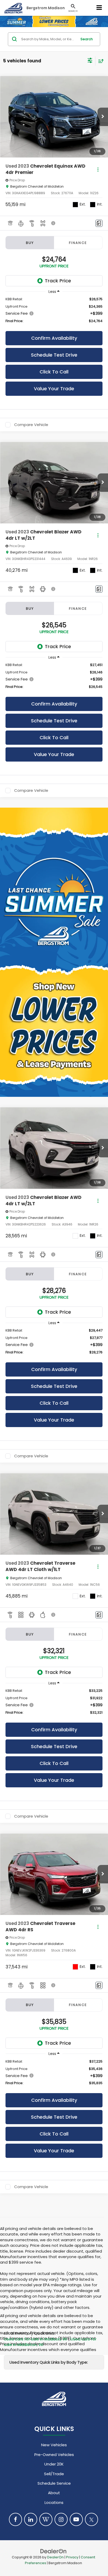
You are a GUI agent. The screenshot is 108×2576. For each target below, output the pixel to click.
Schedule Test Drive (54, 355)
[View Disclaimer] (54, 223)
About (54, 2493)
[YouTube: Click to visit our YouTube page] (76, 2519)
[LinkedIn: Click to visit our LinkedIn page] (31, 2519)
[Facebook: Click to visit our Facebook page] (15, 2519)
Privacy (72, 2557)
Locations (54, 2502)
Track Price (58, 281)
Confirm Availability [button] (54, 338)
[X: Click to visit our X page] (91, 2519)
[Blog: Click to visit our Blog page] (46, 2519)
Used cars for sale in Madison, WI (36, 2339)
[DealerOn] (53, 2551)
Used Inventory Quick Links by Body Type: (49, 2362)
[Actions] (98, 170)
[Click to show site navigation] (99, 8)
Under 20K (54, 2464)
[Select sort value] (100, 61)
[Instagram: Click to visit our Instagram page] (61, 2519)
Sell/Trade (54, 2474)
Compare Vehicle (31, 425)
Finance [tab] (78, 243)
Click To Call (54, 372)
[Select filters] (90, 61)
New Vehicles (54, 2445)
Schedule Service (54, 2483)
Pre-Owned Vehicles (54, 2455)
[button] (103, 117)
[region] (54, 310)
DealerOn (55, 2557)
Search (87, 39)
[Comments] (99, 223)
